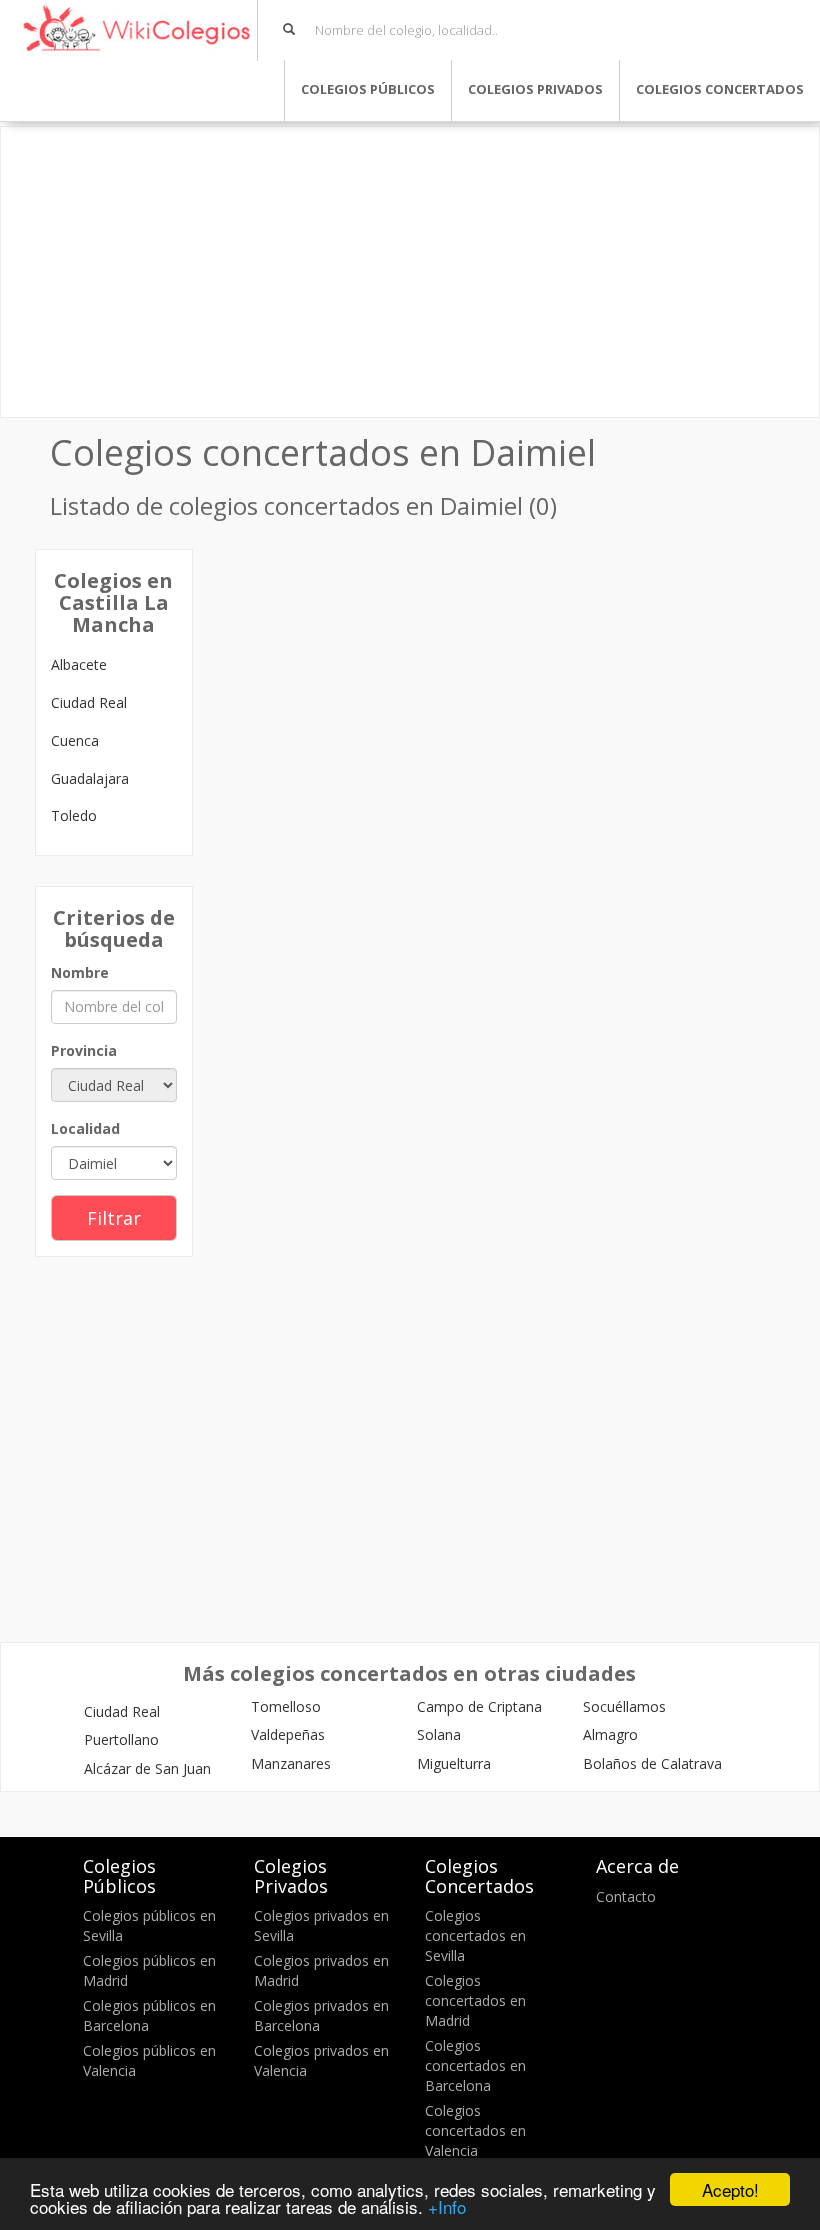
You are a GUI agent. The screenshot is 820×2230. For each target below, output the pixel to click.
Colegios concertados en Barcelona (475, 2065)
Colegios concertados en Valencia (475, 2130)
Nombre (80, 972)
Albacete (79, 664)
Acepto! (730, 2189)
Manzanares (291, 1763)
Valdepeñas (288, 1734)
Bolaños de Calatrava (652, 1763)
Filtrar (114, 1218)
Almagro (610, 1734)
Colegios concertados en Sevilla (475, 1935)
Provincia (84, 1050)
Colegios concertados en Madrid (475, 2000)
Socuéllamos (624, 1706)
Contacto (626, 1896)
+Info (447, 2206)
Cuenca (75, 740)
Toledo (74, 815)
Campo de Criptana (479, 1706)
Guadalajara (90, 778)
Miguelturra (454, 1763)
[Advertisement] (410, 272)
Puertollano (121, 1739)
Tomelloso (286, 1706)
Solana (439, 1734)
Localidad (85, 1128)
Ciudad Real (89, 702)
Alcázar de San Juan (147, 1768)
